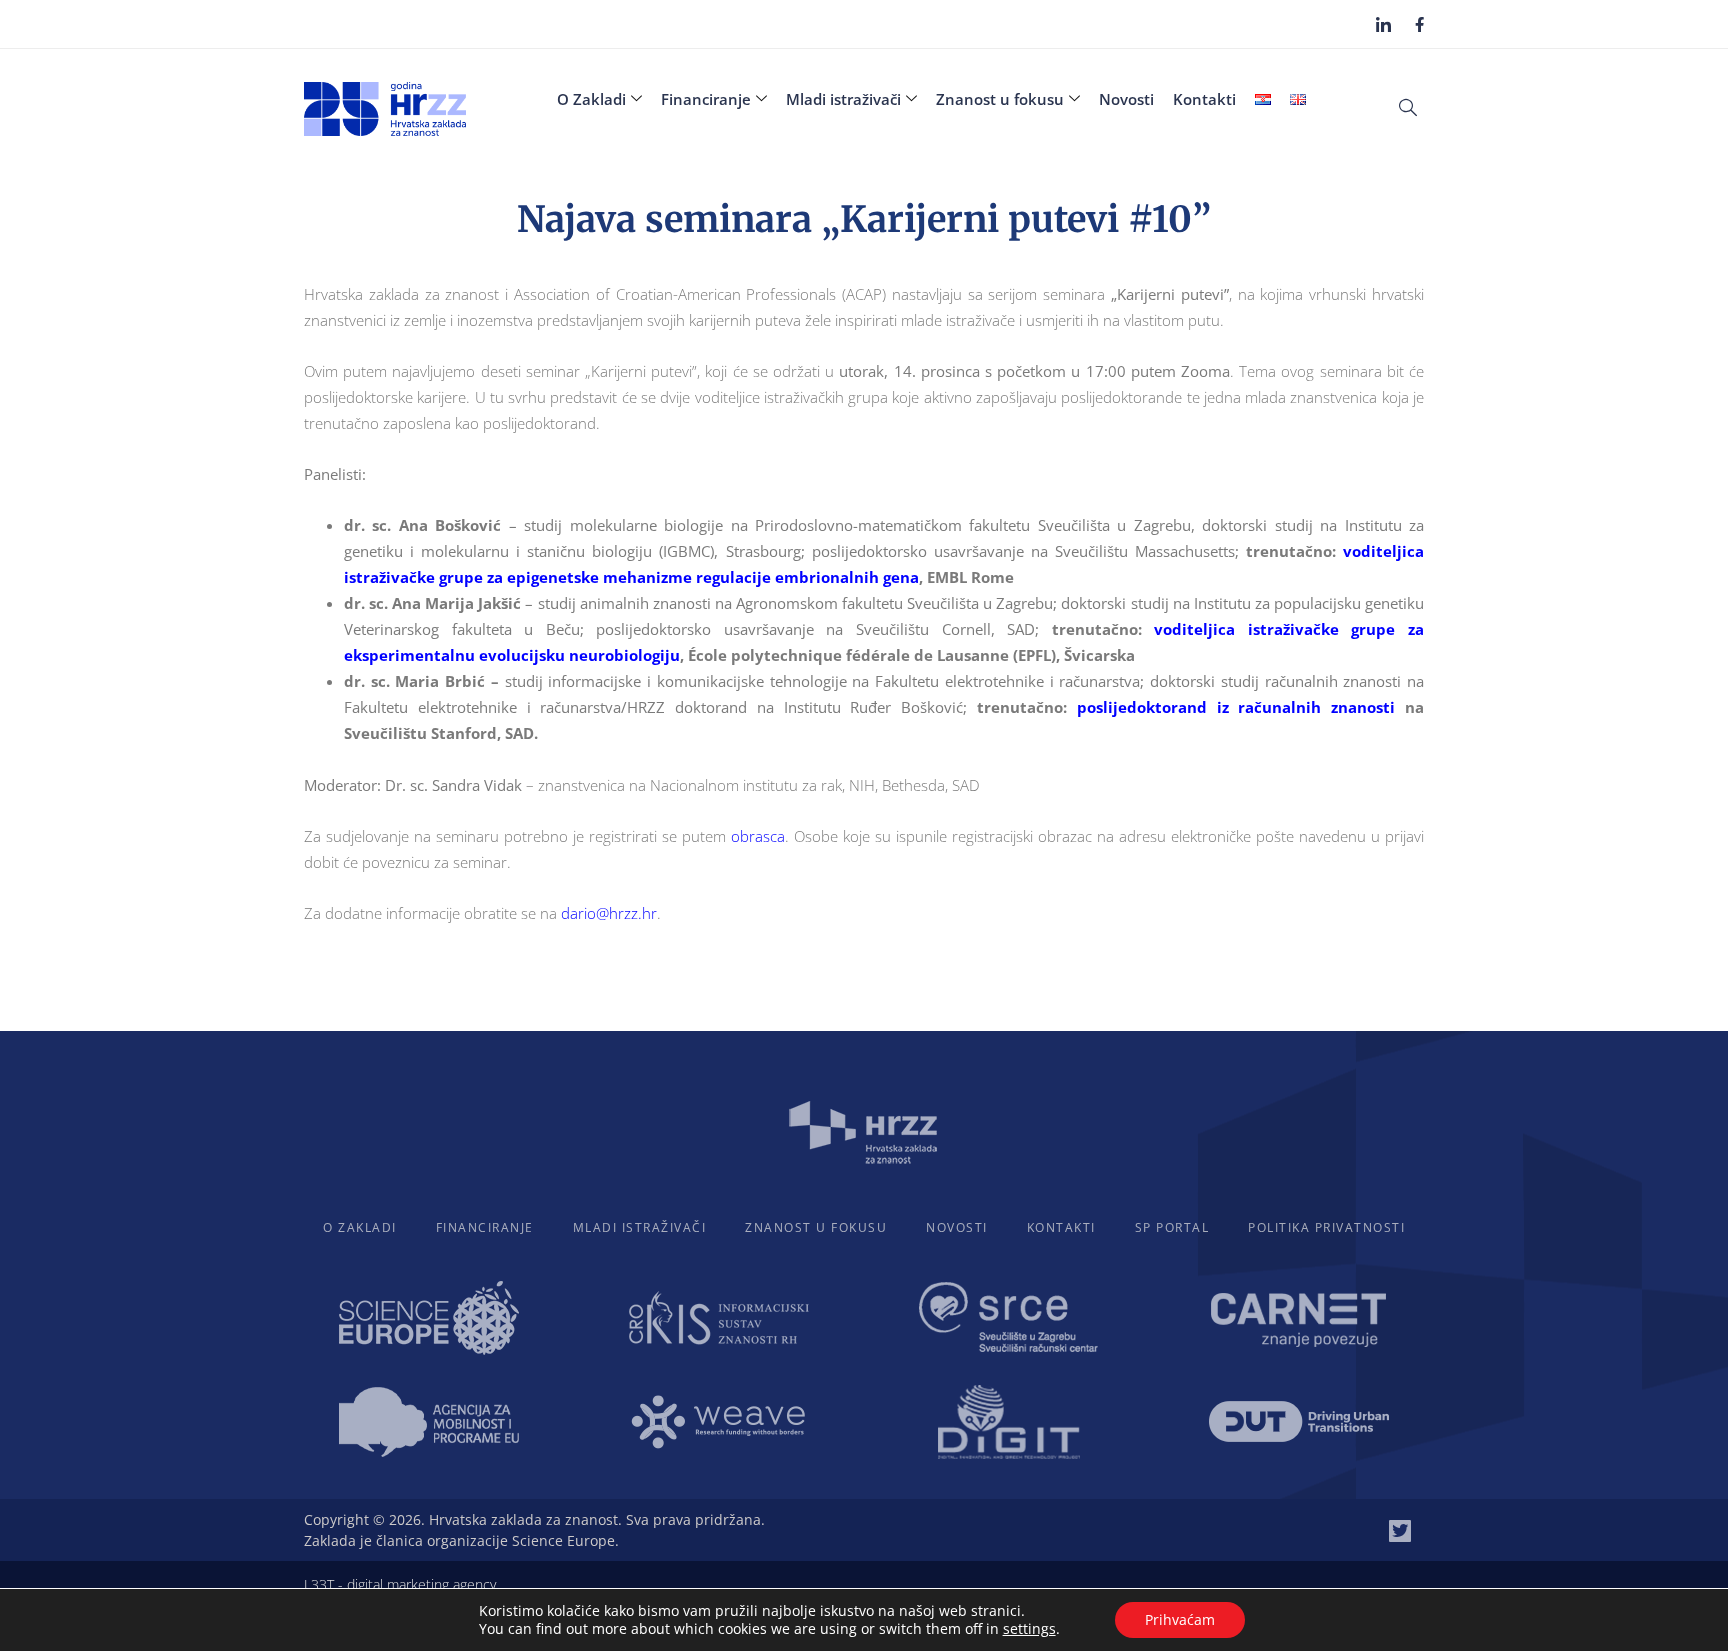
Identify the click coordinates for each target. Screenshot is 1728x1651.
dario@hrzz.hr (609, 913)
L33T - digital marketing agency (400, 1584)
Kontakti (1204, 99)
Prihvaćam (1180, 1619)
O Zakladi (591, 99)
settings (1029, 1629)
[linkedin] (1383, 24)
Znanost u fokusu (1000, 99)
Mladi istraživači (843, 99)
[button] (1408, 106)
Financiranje (706, 99)
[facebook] (1419, 23)
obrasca (758, 836)
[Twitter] (1400, 1531)
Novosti (1126, 99)
